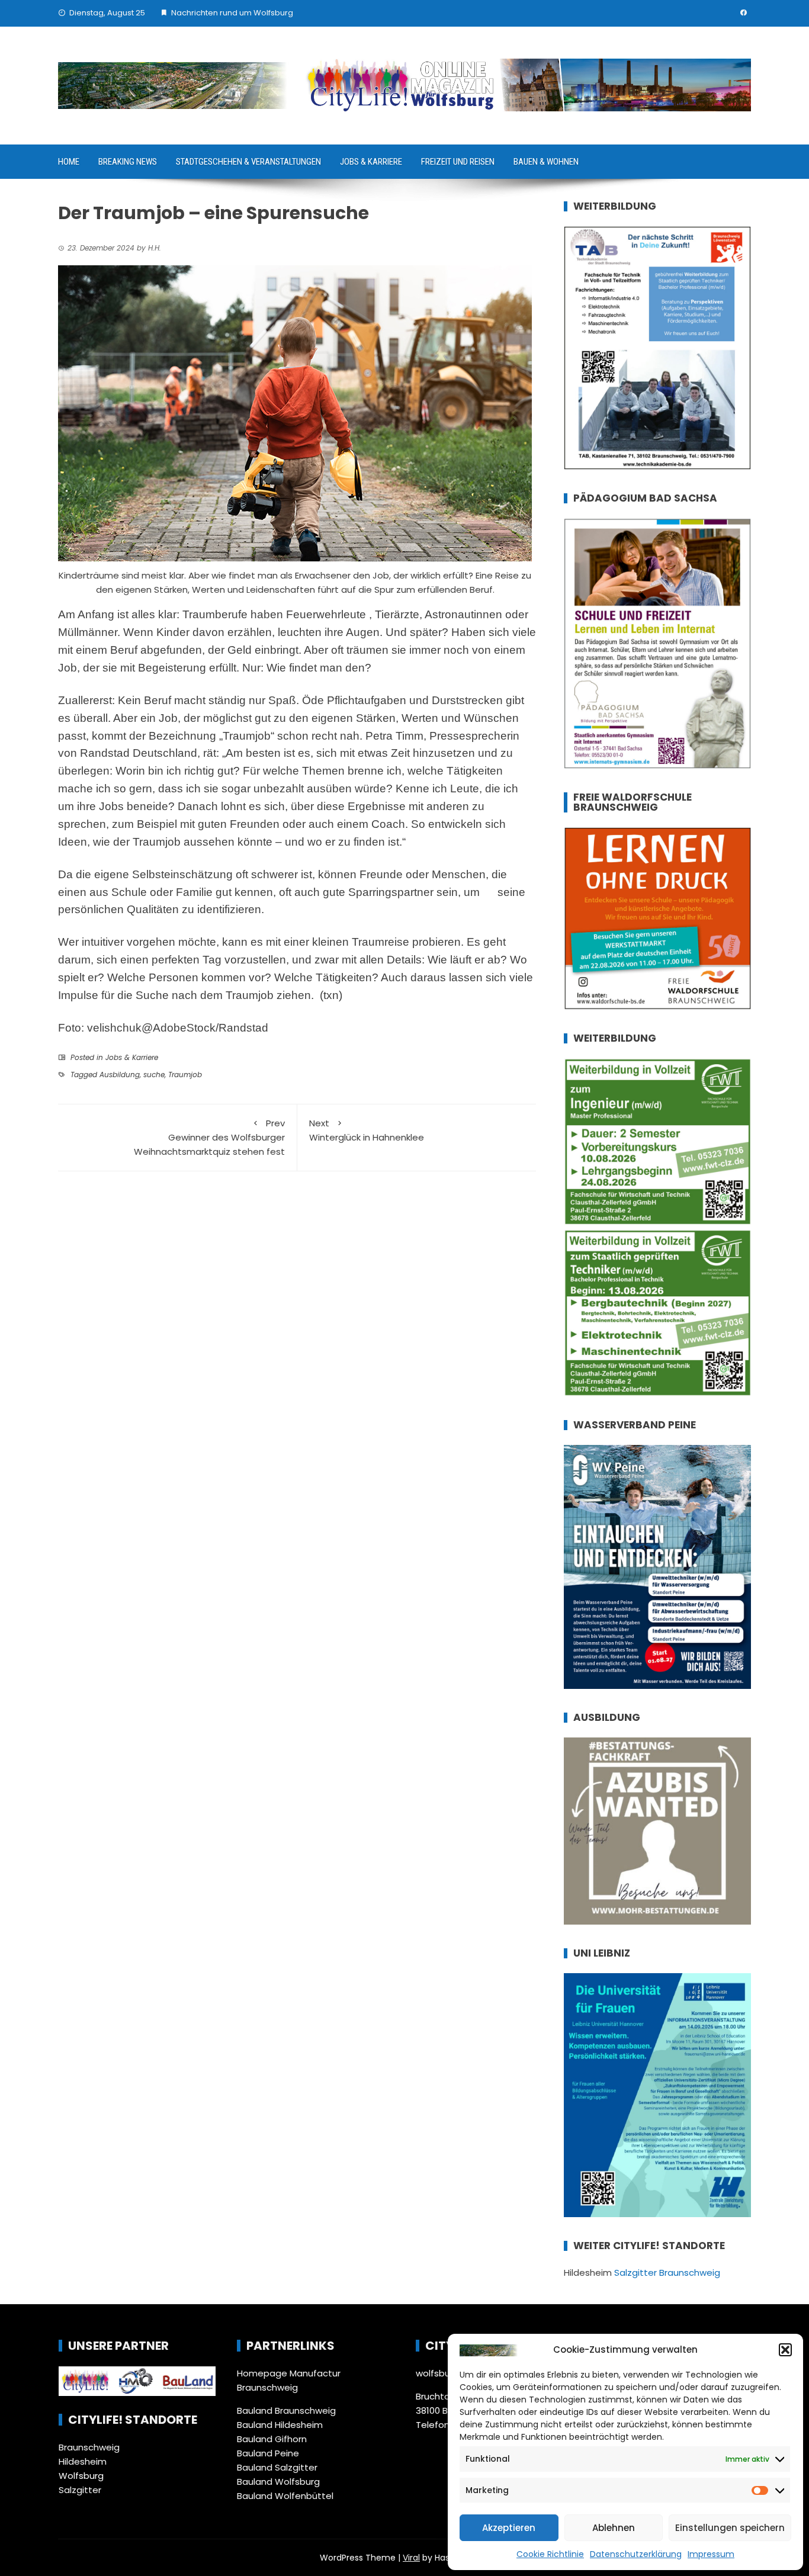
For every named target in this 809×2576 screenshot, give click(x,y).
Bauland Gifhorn (272, 2439)
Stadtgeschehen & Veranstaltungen (248, 162)
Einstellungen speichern (730, 2528)
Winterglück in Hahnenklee (367, 1130)
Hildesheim (83, 2461)
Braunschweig (89, 2447)
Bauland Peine (268, 2453)
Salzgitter (80, 2490)
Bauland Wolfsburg (278, 2482)
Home (69, 162)
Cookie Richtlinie (550, 2554)
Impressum (711, 2554)
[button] (785, 2350)
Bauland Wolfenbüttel (285, 2496)
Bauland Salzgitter (277, 2467)
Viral (411, 2558)
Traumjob (185, 1075)
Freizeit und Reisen (458, 162)
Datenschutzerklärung (636, 2554)
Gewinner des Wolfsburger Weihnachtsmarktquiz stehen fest (209, 1137)
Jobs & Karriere (371, 162)
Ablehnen (614, 2528)
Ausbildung (120, 1075)
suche (154, 1075)
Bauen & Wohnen (546, 162)
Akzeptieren (509, 2528)
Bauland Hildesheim (280, 2425)
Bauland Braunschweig (286, 2410)
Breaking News (128, 162)
